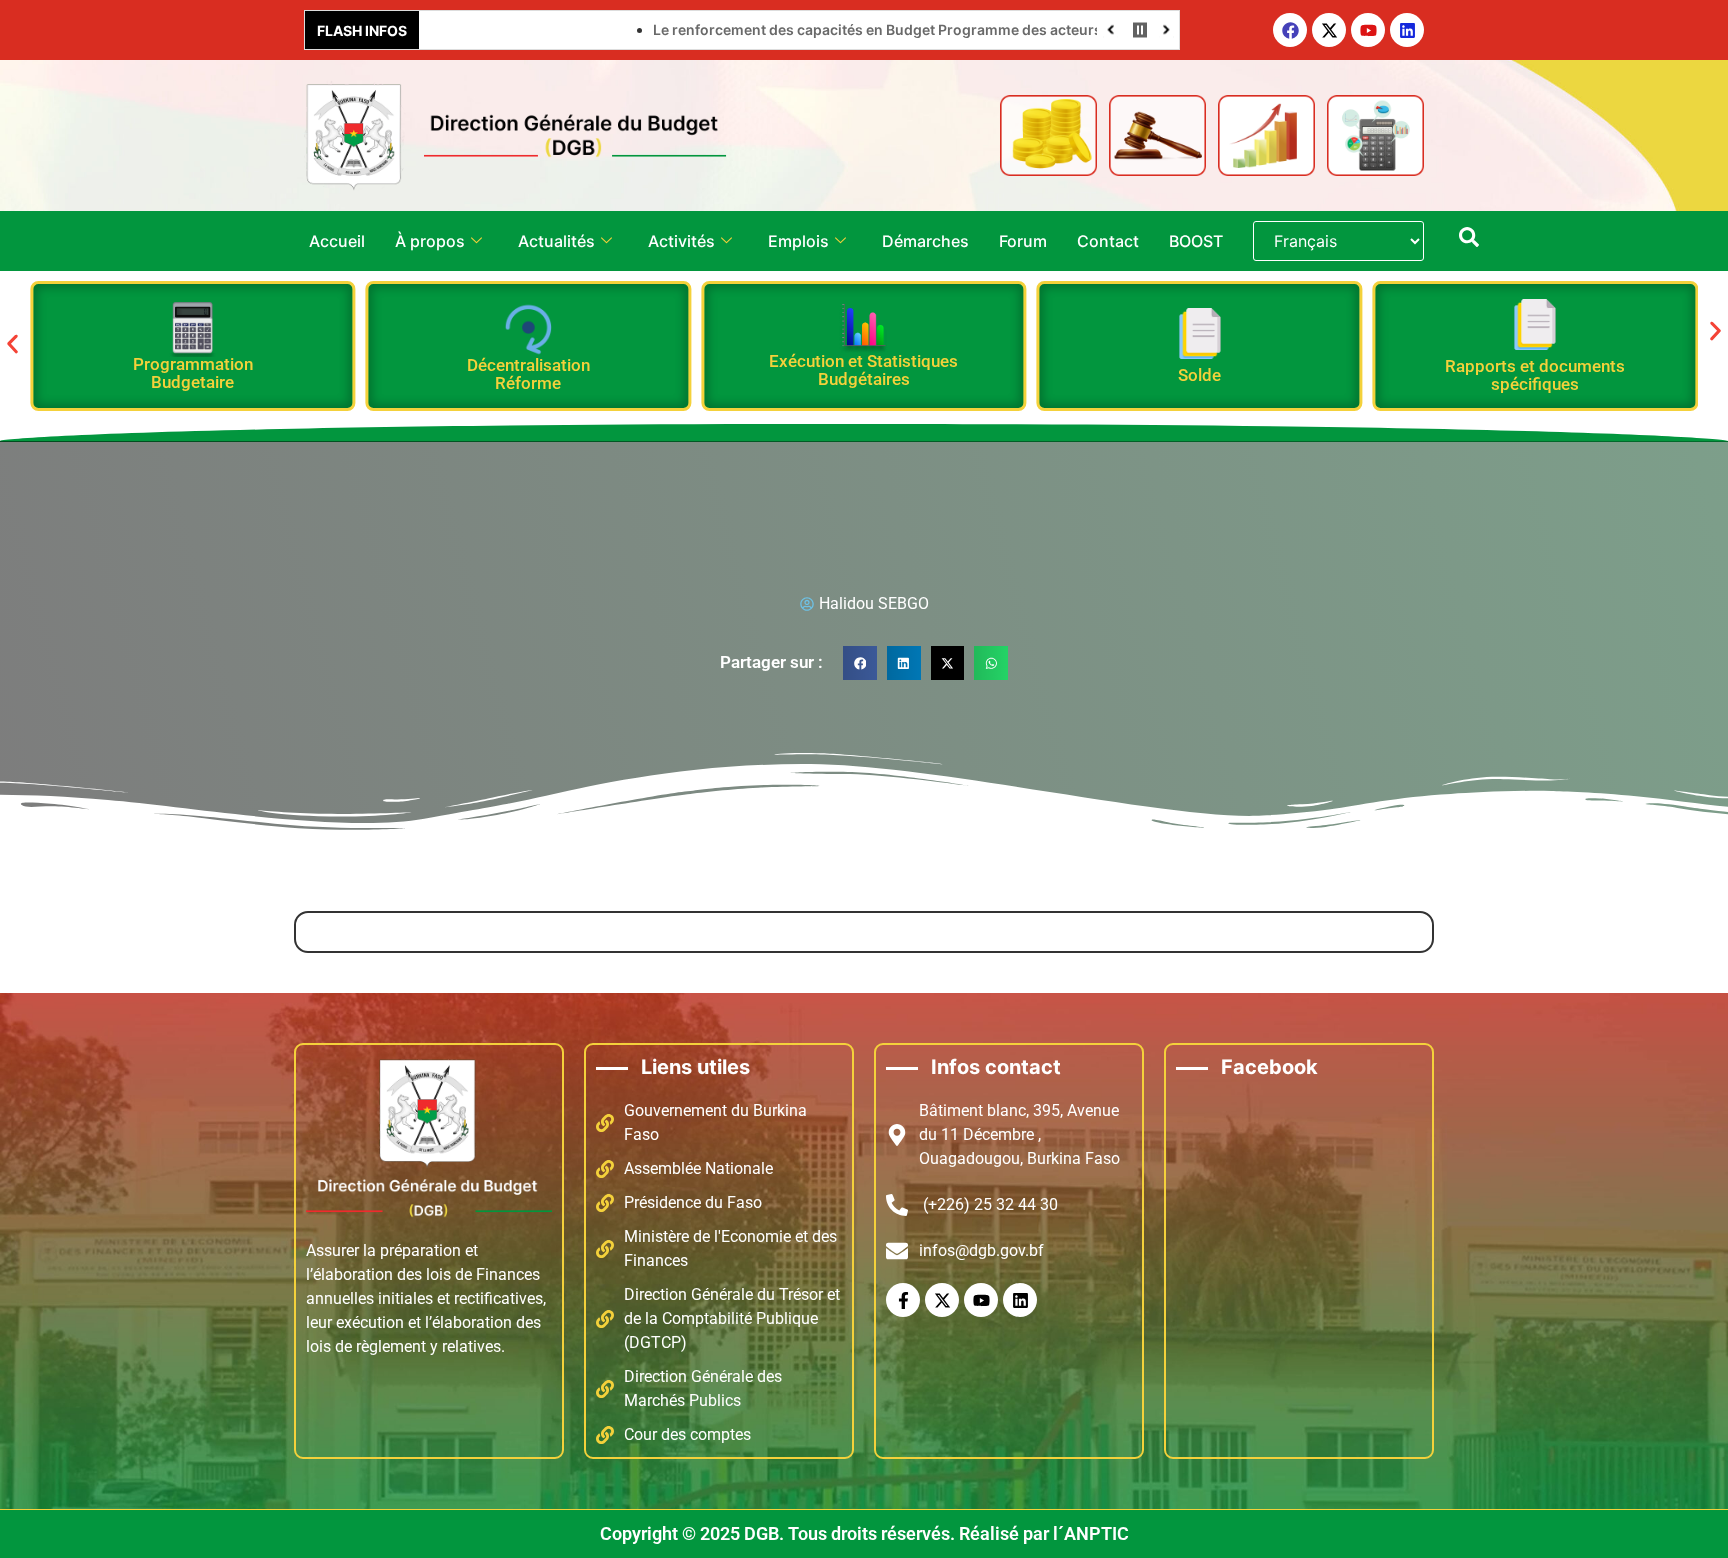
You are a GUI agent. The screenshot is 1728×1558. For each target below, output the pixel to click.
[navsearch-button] (1469, 241)
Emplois (798, 241)
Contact (1108, 241)
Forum (1023, 241)
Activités (681, 241)
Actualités (556, 241)
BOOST (1196, 241)
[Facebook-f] (903, 1300)
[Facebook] (1290, 30)
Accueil (337, 241)
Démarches (925, 241)
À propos (430, 241)
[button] (12, 344)
